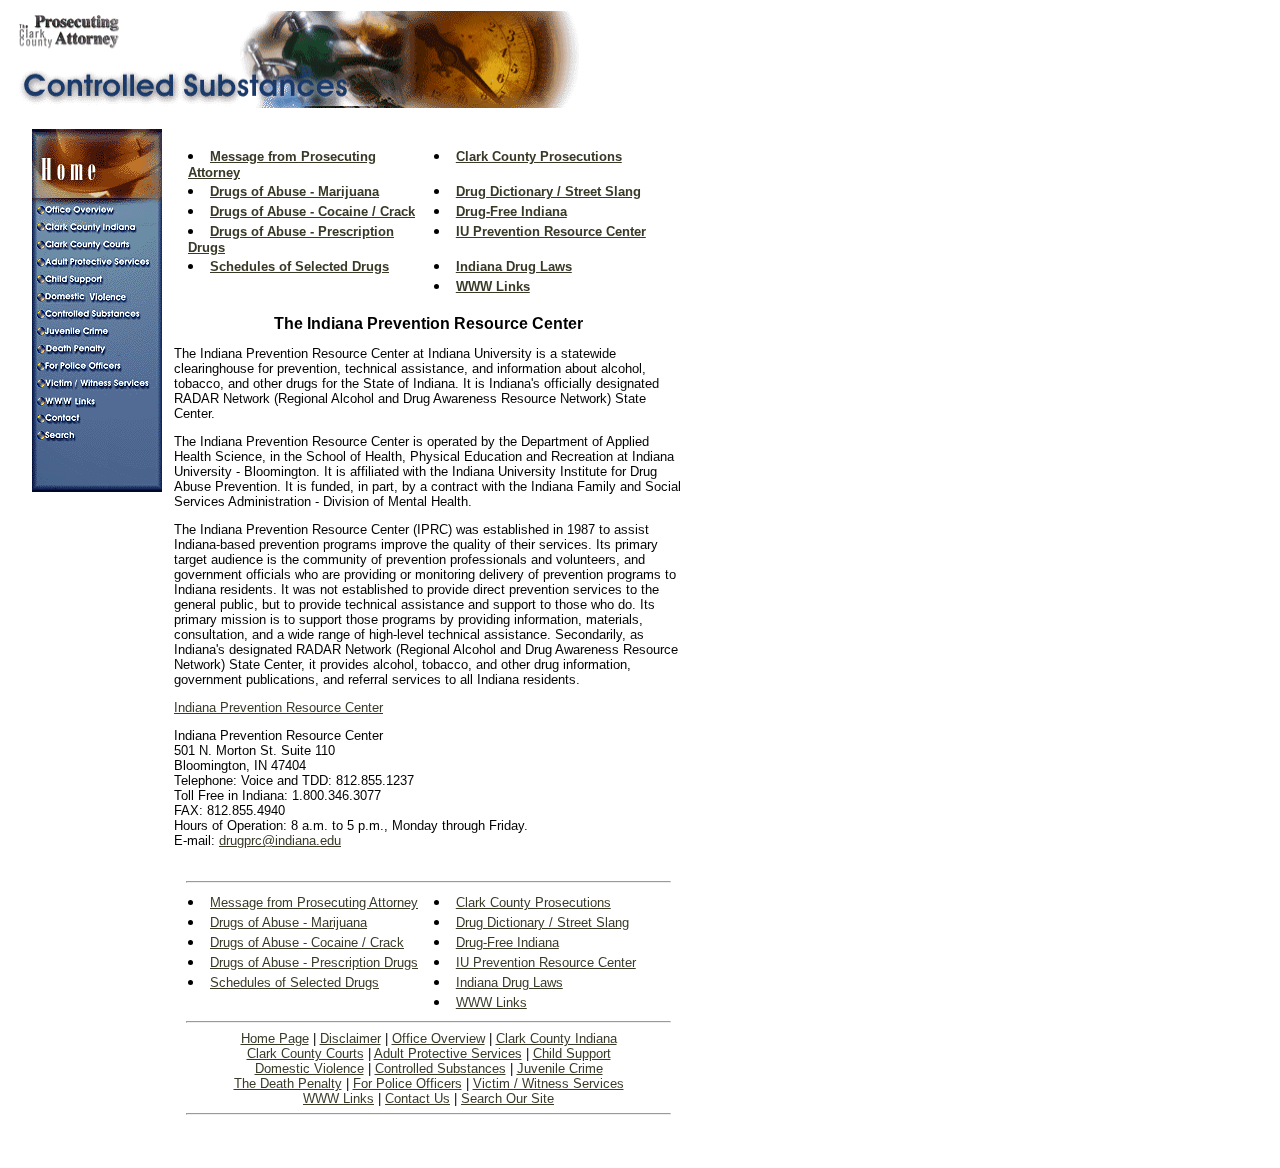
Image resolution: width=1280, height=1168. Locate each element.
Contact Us (417, 1098)
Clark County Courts (305, 1053)
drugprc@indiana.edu (280, 840)
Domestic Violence (309, 1068)
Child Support (572, 1053)
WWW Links (338, 1098)
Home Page (275, 1038)
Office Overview (438, 1038)
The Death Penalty (288, 1083)
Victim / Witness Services (548, 1083)
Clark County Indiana (556, 1038)
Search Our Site (507, 1098)
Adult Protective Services (448, 1053)
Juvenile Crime (560, 1068)
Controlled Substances (440, 1068)
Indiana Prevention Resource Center (278, 707)
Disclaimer (350, 1038)
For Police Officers (407, 1083)
